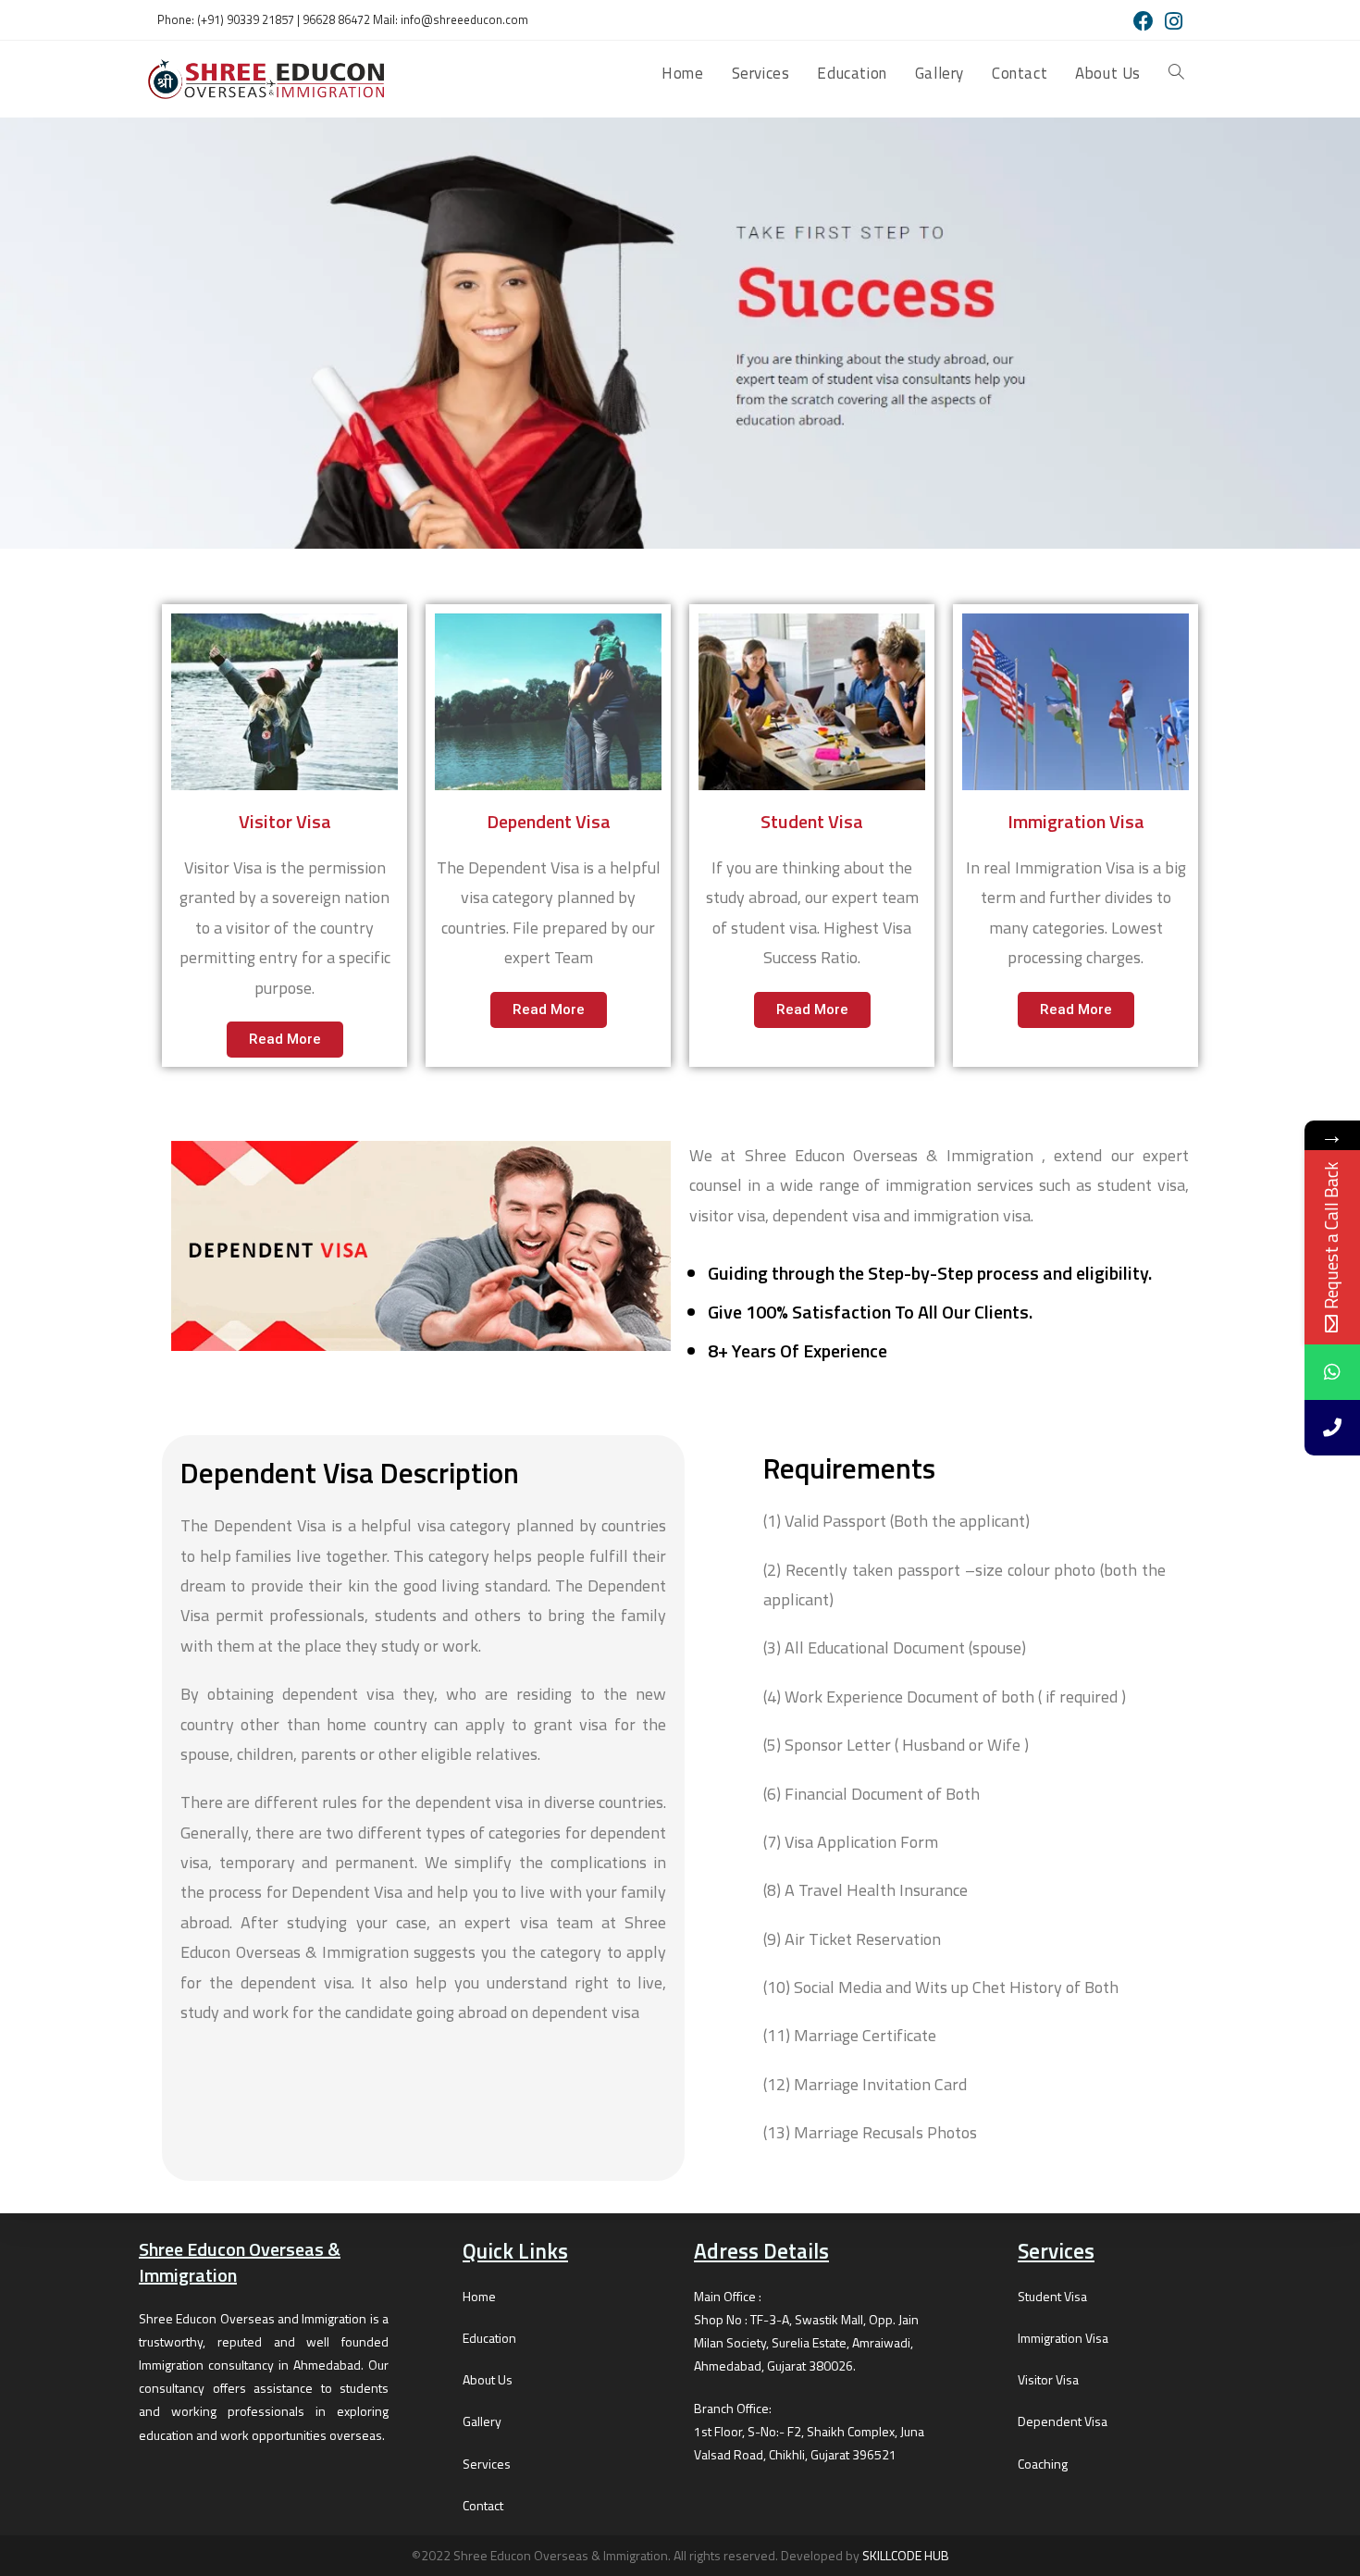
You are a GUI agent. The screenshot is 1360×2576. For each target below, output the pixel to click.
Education (489, 2338)
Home (479, 2296)
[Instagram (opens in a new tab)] (1171, 21)
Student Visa (1052, 2296)
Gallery (482, 2421)
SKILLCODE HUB (906, 2555)
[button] (285, 1040)
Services (487, 2464)
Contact (483, 2505)
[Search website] (1176, 73)
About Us (488, 2379)
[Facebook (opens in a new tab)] (1144, 21)
